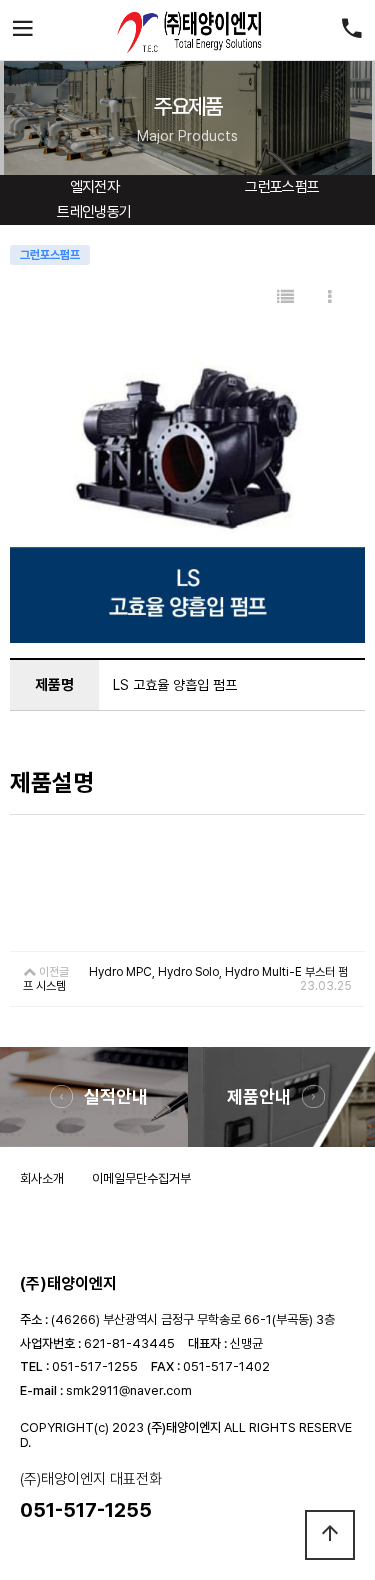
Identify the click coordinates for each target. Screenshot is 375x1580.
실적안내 (116, 1096)
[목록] (285, 297)
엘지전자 (95, 187)
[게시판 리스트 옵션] (330, 297)
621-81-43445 (129, 1343)
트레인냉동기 (94, 212)
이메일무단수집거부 (141, 1178)
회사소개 (42, 1178)
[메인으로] (188, 30)
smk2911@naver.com (129, 1390)
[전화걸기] (352, 30)
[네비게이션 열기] (23, 30)
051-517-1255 (95, 1366)
